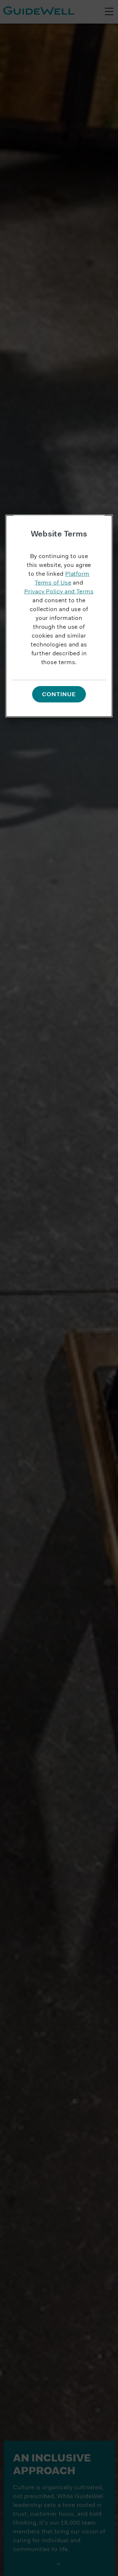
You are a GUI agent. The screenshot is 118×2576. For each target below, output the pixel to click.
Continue (59, 695)
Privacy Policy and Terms (59, 592)
